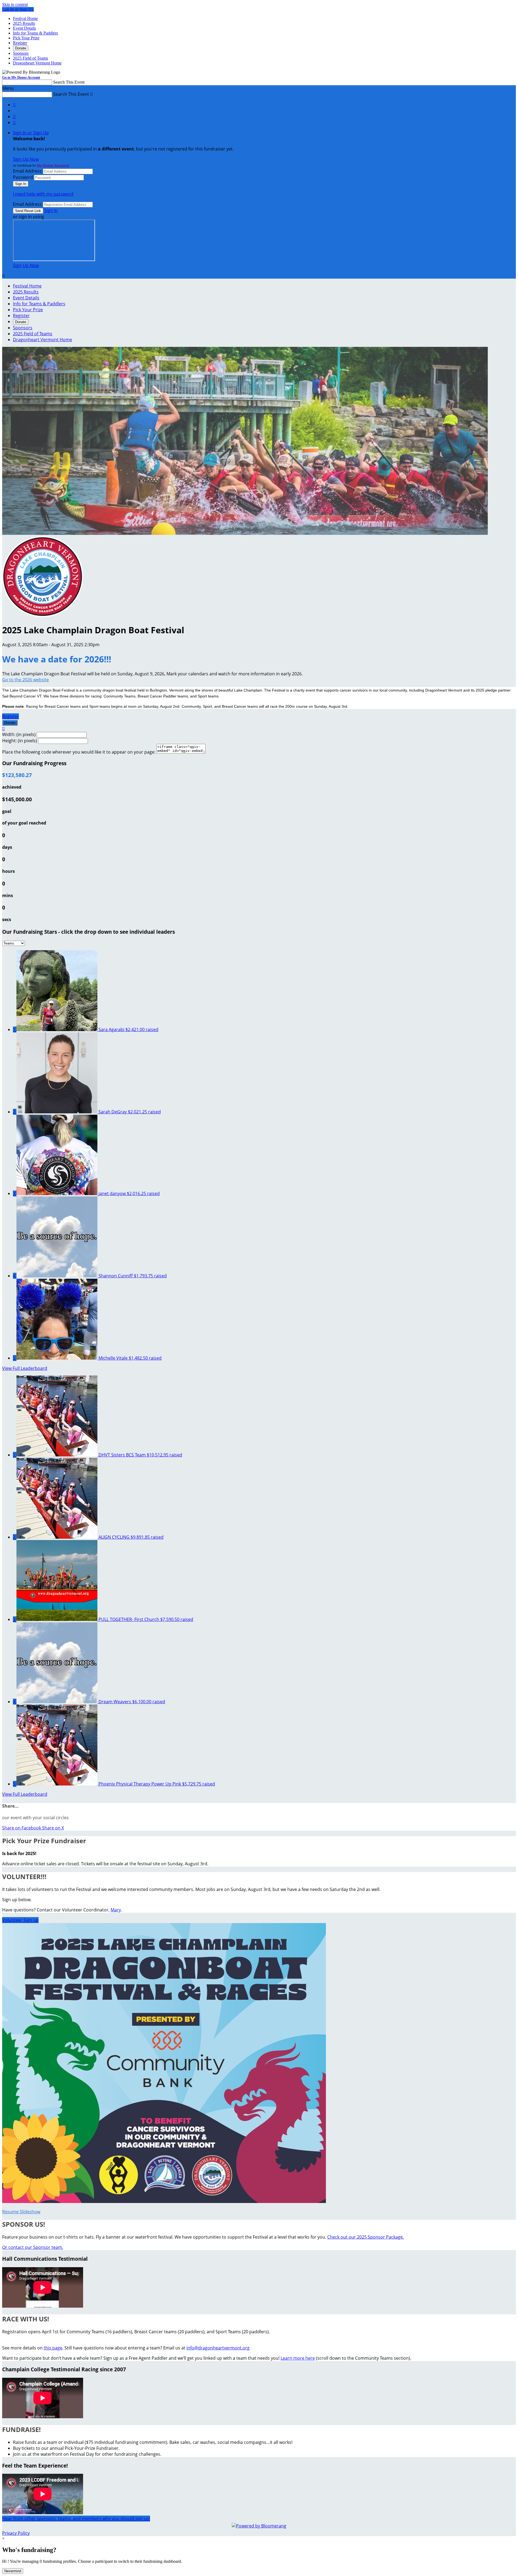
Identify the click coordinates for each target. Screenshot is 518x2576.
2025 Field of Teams (30, 58)
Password (23, 177)
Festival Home (25, 18)
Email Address (27, 171)
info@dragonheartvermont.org (218, 2348)
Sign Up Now (26, 159)
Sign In (51, 210)
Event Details (24, 28)
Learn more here (298, 2358)
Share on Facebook (22, 1828)
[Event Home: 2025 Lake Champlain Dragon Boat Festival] (43, 615)
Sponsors (21, 53)
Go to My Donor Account (21, 77)
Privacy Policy (16, 2533)
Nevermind (13, 2571)
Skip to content (15, 4)
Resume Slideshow (21, 2212)
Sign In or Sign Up (31, 133)
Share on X (53, 1828)
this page (53, 2348)
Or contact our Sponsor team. (33, 2247)
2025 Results (24, 23)
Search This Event (69, 82)
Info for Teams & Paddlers (35, 33)
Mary (116, 1910)
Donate (21, 48)
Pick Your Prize (26, 38)
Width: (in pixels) (19, 734)
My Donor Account (53, 165)
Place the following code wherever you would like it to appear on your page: (79, 752)
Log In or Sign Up (18, 9)
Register (20, 43)
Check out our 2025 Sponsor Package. (366, 2237)
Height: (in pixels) (20, 741)
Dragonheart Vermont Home (37, 63)
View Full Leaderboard (25, 1368)
